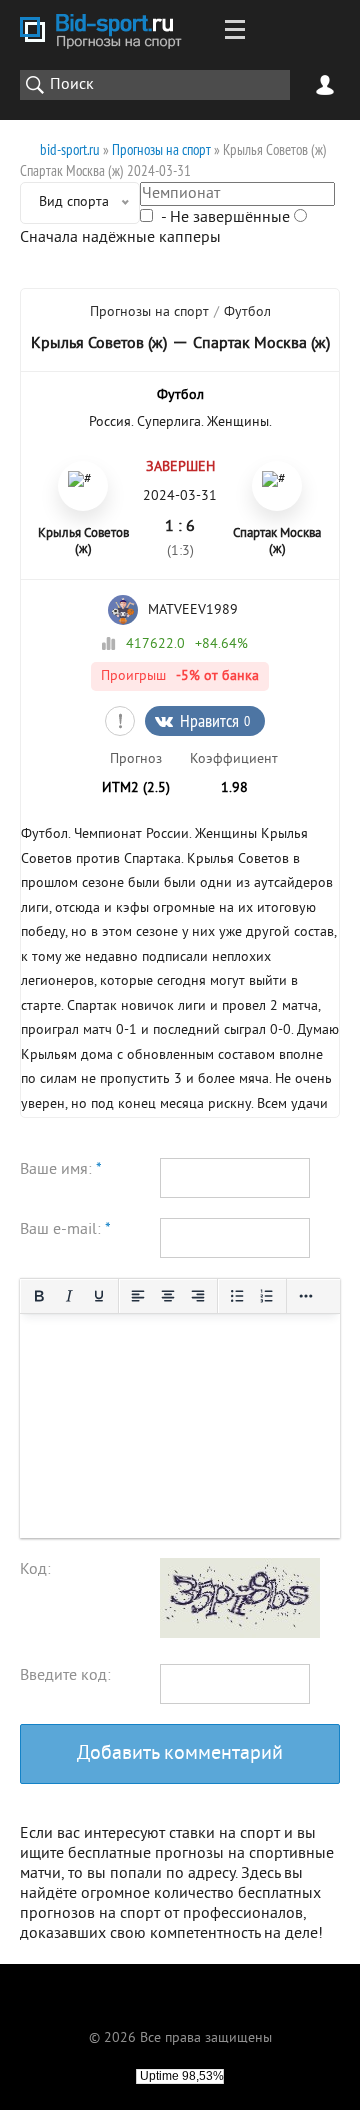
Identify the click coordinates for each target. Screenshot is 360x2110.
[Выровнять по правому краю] (198, 1296)
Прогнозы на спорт (161, 149)
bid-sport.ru (70, 149)
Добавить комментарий (180, 1754)
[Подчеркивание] (99, 1296)
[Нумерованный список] (267, 1296)
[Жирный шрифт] (39, 1296)
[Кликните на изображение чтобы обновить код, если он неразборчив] (240, 1634)
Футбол (247, 312)
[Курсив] (69, 1296)
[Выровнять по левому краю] (138, 1296)
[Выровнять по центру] (168, 1296)
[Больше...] (306, 1296)
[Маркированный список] (237, 1296)
